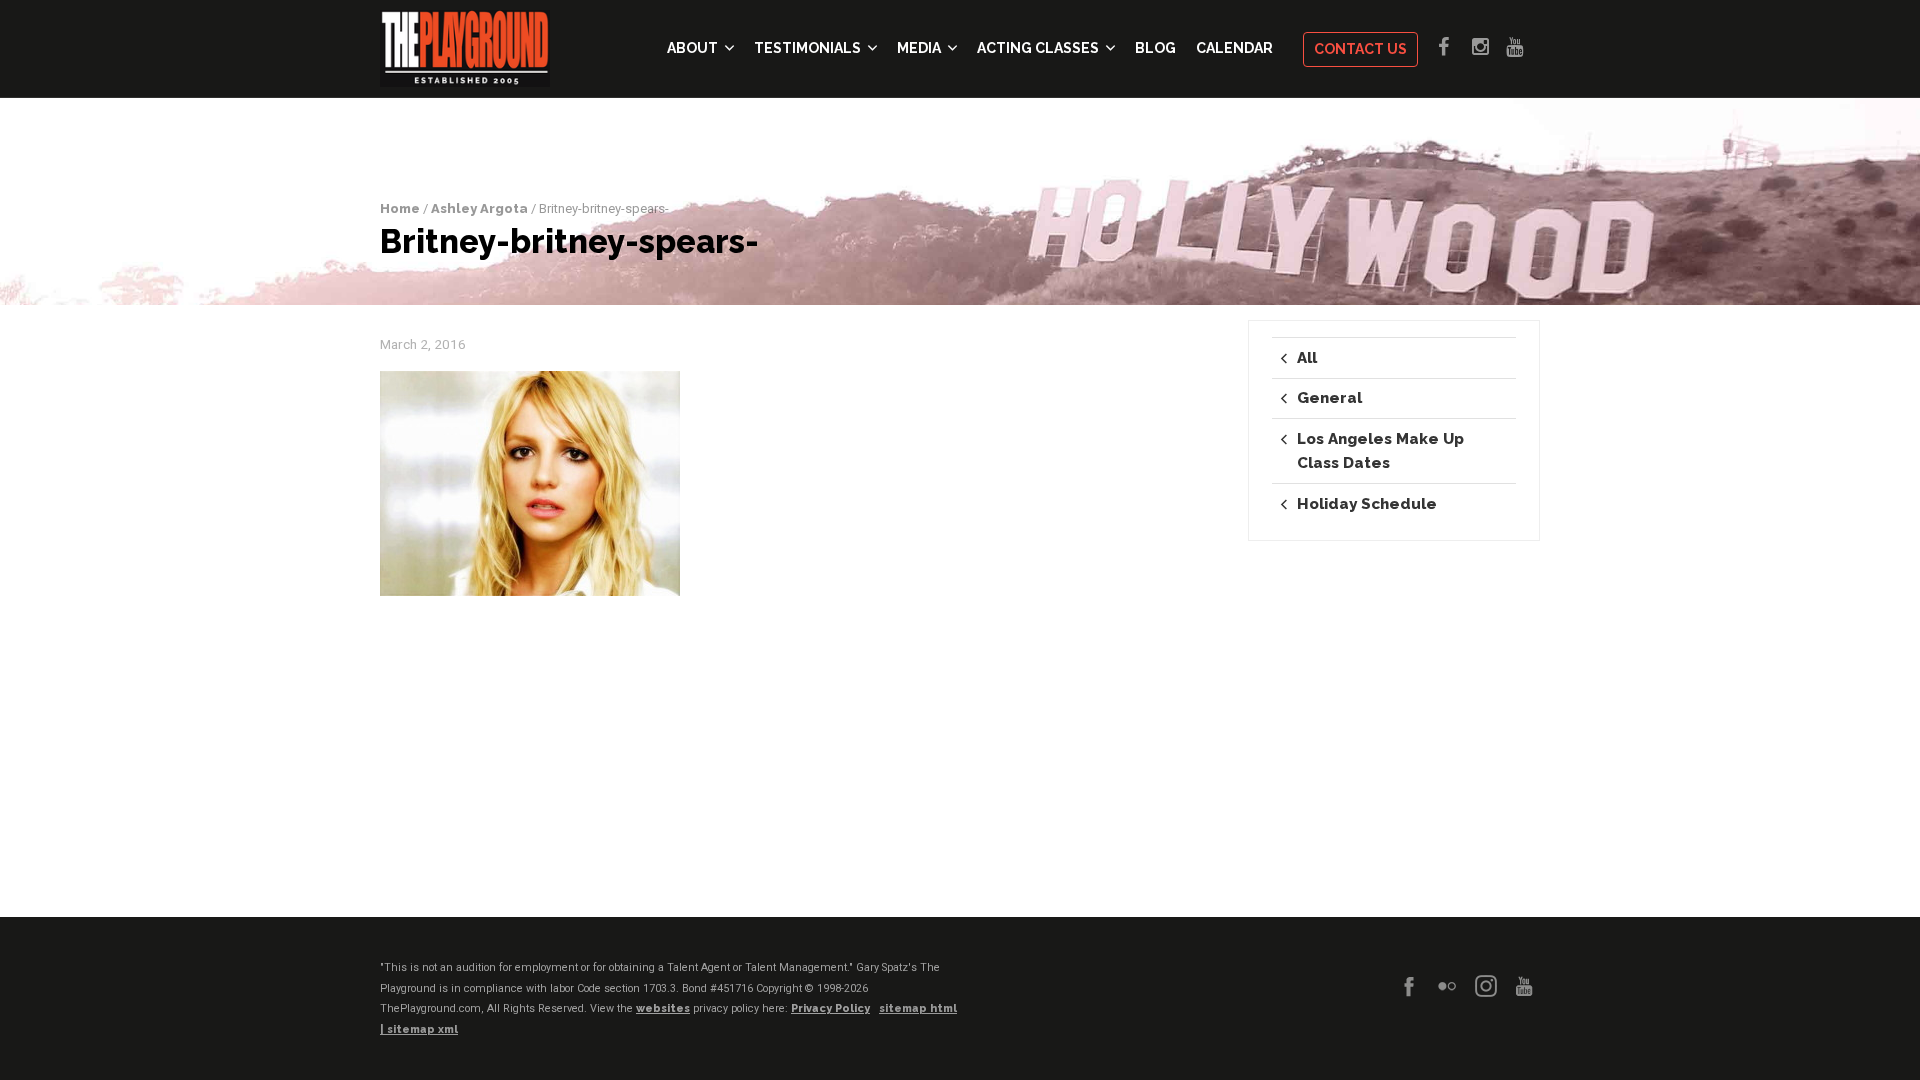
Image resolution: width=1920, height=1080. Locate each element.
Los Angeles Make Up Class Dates (1380, 451)
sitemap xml (422, 1029)
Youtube (1523, 47)
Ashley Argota (479, 208)
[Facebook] (1409, 986)
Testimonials (807, 48)
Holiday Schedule (1367, 504)
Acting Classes (1038, 48)
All (1307, 358)
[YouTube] (1524, 986)
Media (919, 48)
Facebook (1455, 47)
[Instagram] (1486, 986)
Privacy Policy (830, 1008)
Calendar (1234, 48)
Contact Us (1360, 49)
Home (400, 208)
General (1329, 398)
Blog (1155, 48)
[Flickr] (1447, 986)
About (692, 48)
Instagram (1489, 47)
